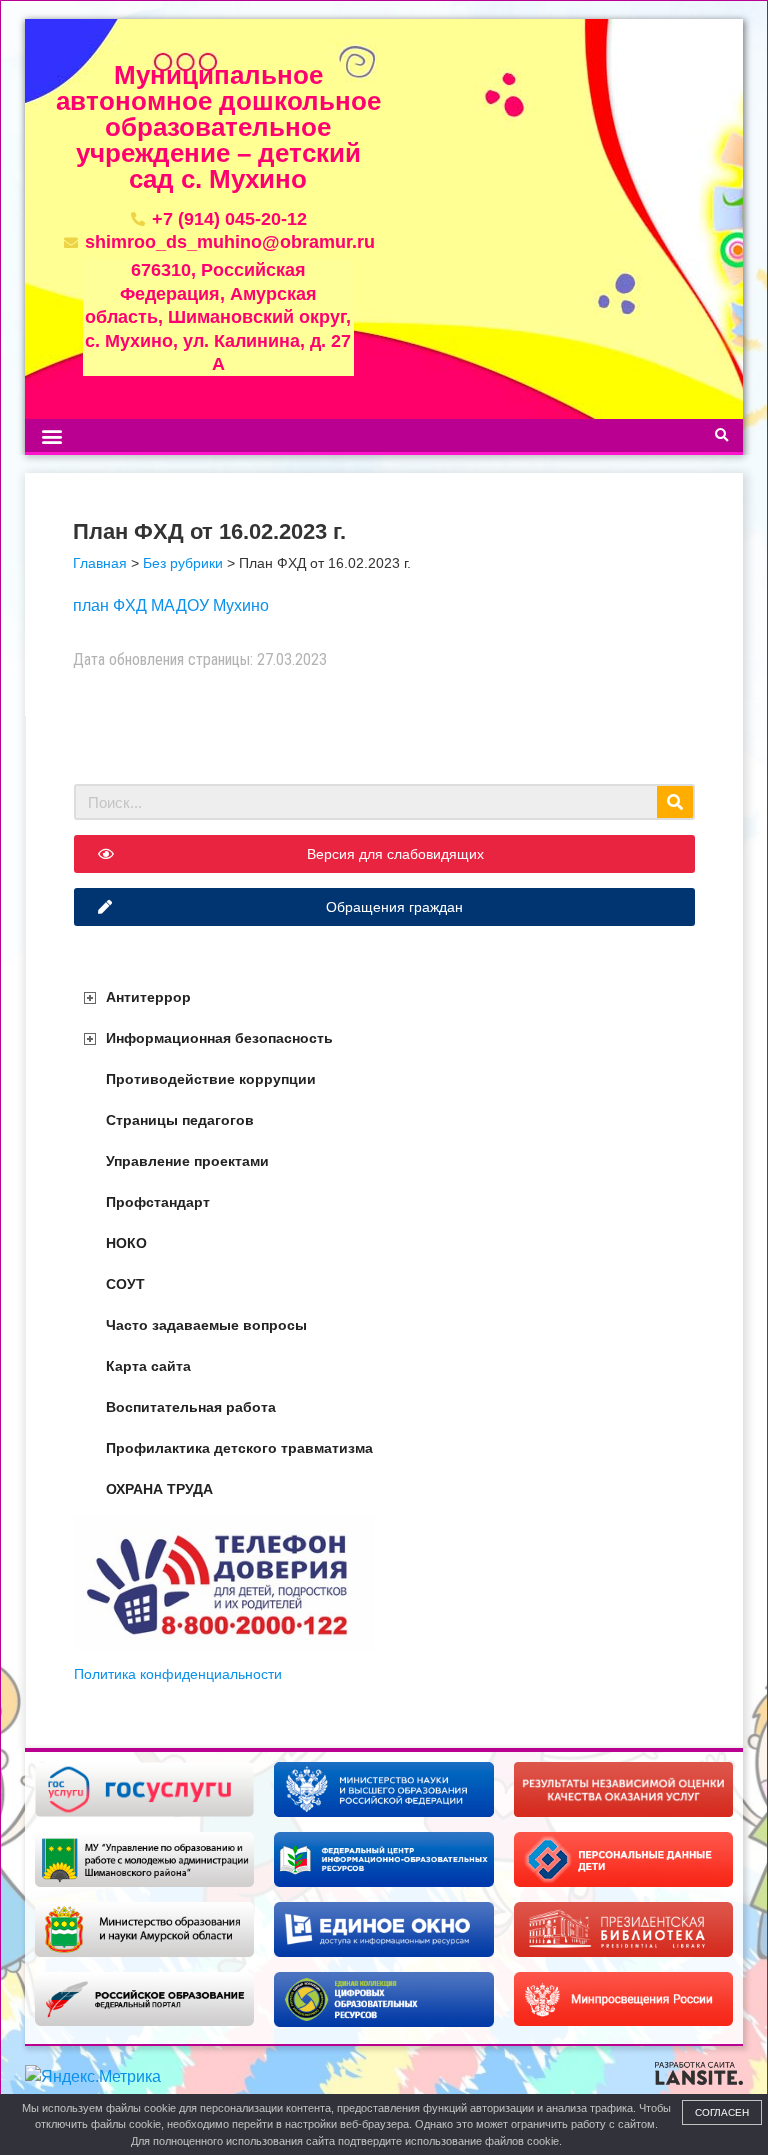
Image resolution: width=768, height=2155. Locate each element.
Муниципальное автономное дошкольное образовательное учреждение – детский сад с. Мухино (218, 127)
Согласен (722, 2112)
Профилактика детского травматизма (239, 1448)
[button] (51, 435)
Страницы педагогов (180, 1120)
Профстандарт (158, 1202)
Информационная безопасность (219, 1038)
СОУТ (125, 1284)
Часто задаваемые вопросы (206, 1325)
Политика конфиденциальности (178, 1674)
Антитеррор (148, 997)
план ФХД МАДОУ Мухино (171, 605)
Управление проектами (187, 1161)
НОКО (126, 1243)
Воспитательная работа (191, 1407)
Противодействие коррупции (211, 1079)
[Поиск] (675, 802)
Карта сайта (148, 1366)
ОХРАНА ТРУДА (159, 1489)
